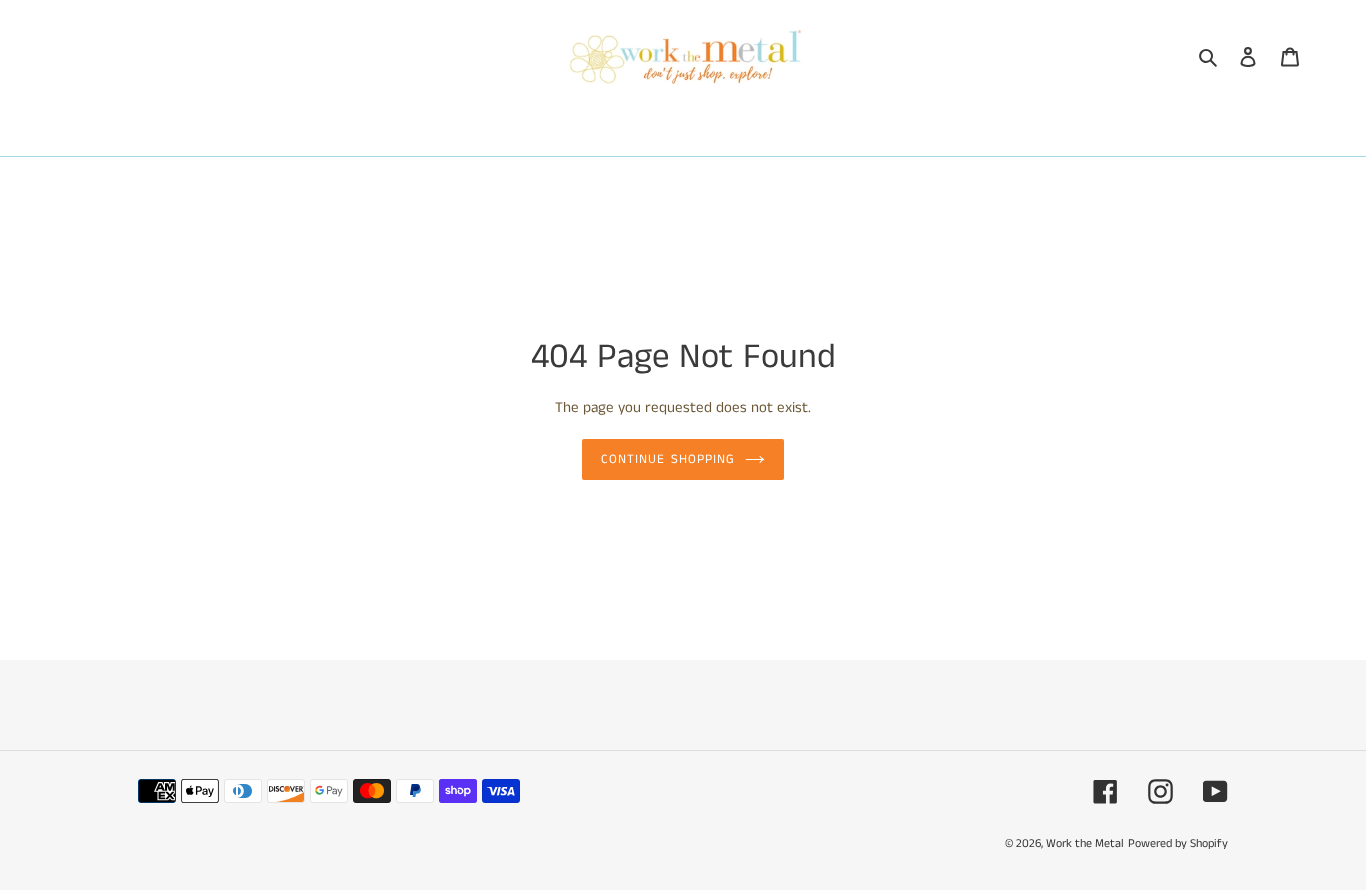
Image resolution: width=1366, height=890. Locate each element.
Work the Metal (1085, 843)
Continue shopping (668, 459)
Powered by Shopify (1178, 843)
